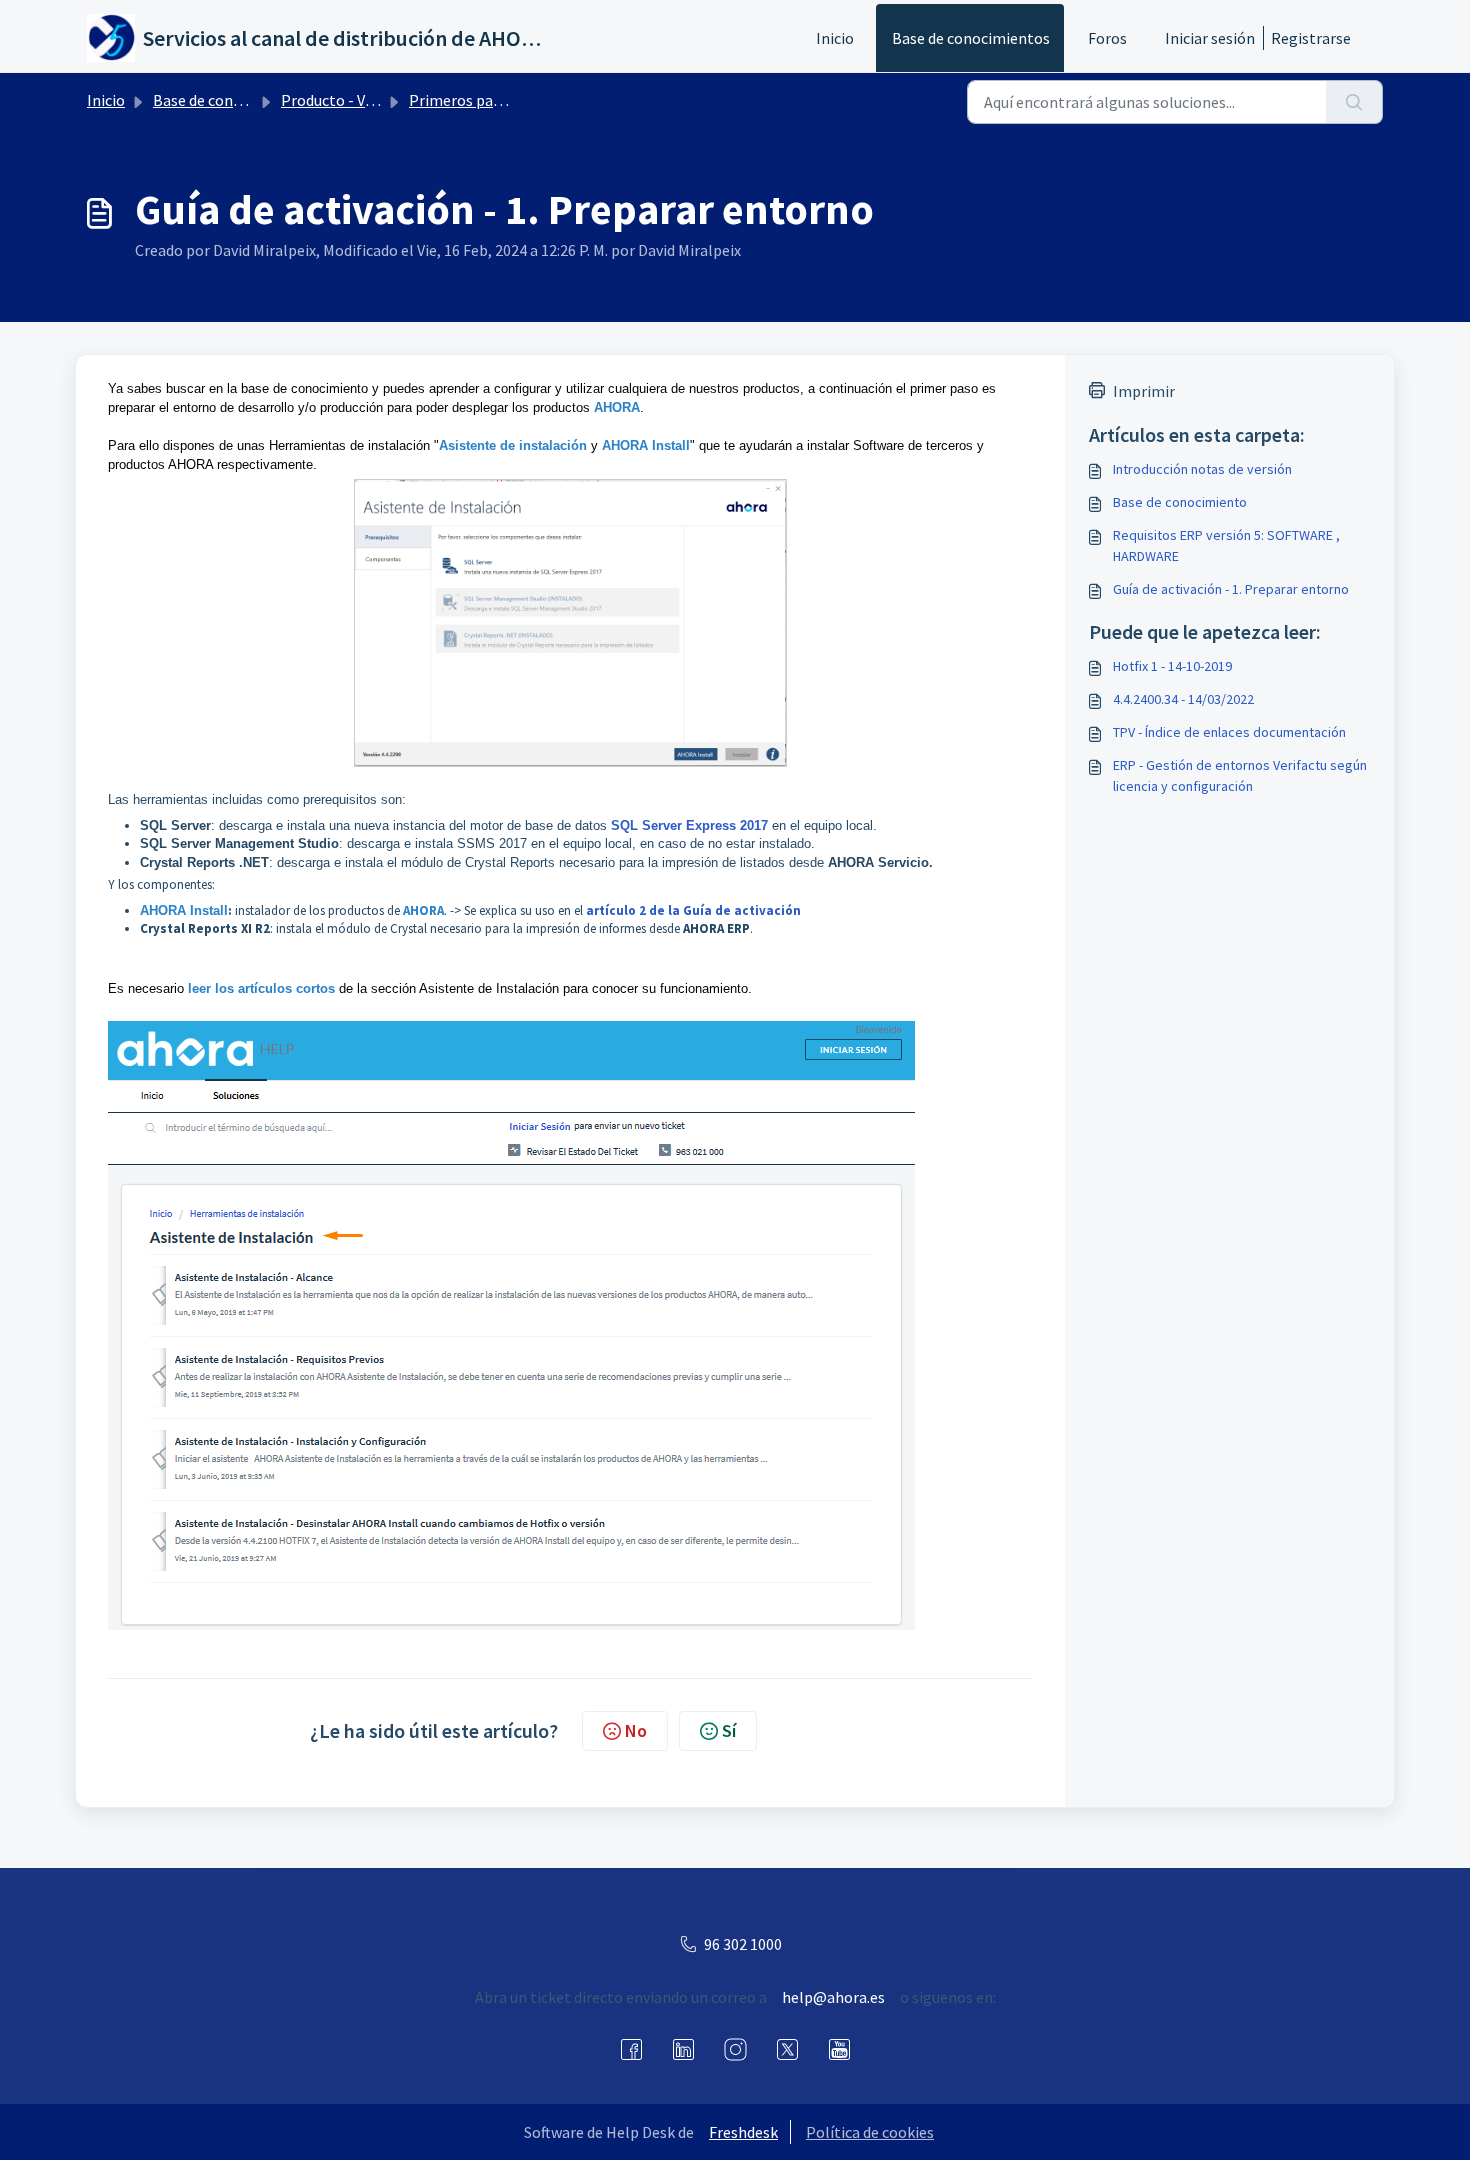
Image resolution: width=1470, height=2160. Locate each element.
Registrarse (1311, 38)
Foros (1107, 38)
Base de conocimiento (1180, 502)
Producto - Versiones (352, 100)
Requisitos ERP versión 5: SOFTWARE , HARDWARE (1226, 545)
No (636, 1730)
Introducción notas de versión (1202, 469)
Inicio (835, 38)
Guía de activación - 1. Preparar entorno (1231, 589)
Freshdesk (743, 2132)
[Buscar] (1354, 102)
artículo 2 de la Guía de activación (693, 910)
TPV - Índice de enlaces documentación (1229, 732)
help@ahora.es (833, 1997)
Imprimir (1144, 391)
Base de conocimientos (971, 38)
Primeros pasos (462, 100)
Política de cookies (870, 2132)
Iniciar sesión (1210, 38)
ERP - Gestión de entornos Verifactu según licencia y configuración (1240, 775)
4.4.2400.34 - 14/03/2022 (1183, 699)
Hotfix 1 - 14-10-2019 (1172, 666)
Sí (729, 1730)
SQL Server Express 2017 (689, 825)
